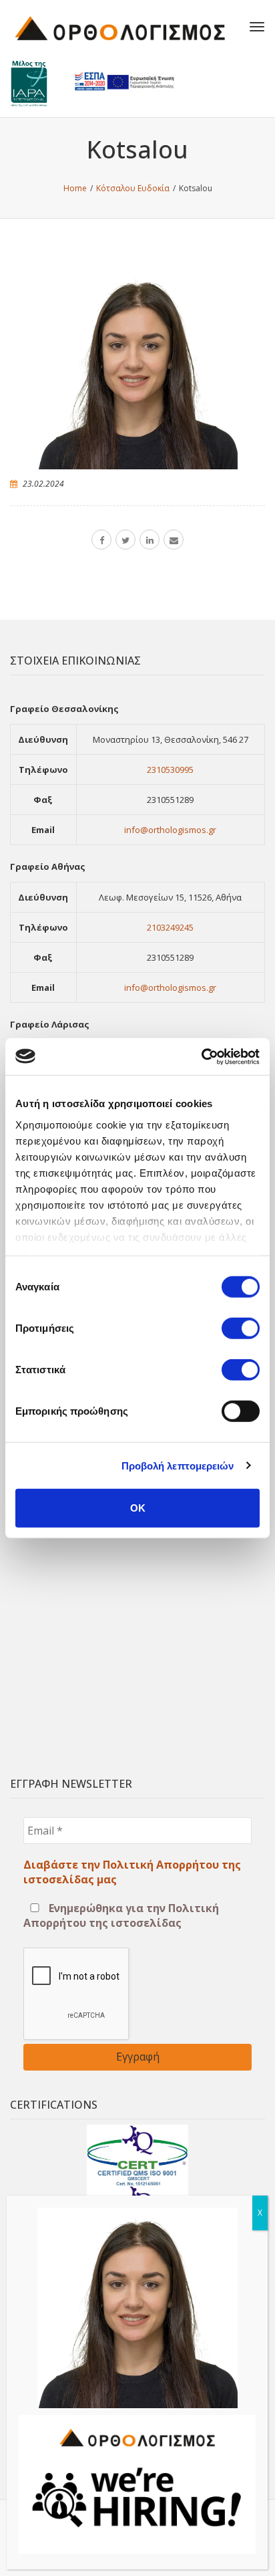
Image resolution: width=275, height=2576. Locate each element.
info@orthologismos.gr (170, 830)
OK (138, 1508)
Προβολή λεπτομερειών (178, 1465)
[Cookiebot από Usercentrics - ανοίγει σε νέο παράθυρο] (201, 1056)
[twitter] (125, 540)
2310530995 (170, 770)
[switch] (241, 1328)
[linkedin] (150, 540)
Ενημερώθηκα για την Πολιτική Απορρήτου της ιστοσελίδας (121, 1915)
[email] (174, 540)
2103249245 (170, 927)
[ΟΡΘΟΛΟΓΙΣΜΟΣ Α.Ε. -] (120, 27)
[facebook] (101, 540)
